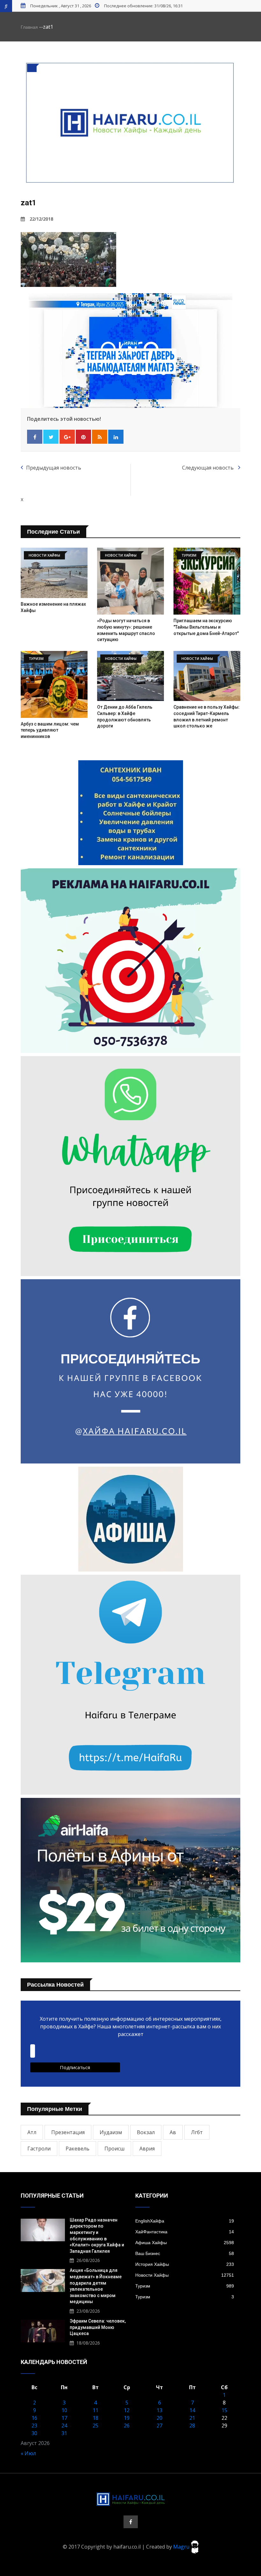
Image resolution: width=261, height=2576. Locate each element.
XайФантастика (185, 2232)
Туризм (185, 2286)
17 (64, 2418)
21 (192, 2418)
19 (127, 2418)
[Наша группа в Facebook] (131, 2522)
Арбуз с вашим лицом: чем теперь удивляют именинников (50, 730)
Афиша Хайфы (185, 2243)
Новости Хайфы (185, 2275)
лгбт (197, 2132)
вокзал (146, 2132)
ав (173, 2132)
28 (192, 2426)
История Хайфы (185, 2264)
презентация (68, 2132)
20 (159, 2418)
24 (64, 2426)
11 (95, 2410)
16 (34, 2418)
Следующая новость (208, 468)
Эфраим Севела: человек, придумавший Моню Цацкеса (98, 2327)
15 (224, 2410)
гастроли (39, 2149)
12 (127, 2410)
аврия (147, 2149)
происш (114, 2149)
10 (64, 2410)
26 (127, 2426)
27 (159, 2426)
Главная (29, 27)
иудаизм (111, 2132)
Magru (182, 2546)
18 (95, 2418)
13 (159, 2410)
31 (64, 2433)
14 (192, 2410)
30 (34, 2433)
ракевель (78, 2149)
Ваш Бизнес (185, 2253)
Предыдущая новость (54, 468)
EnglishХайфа (185, 2221)
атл (32, 2132)
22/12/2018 (41, 219)
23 (34, 2426)
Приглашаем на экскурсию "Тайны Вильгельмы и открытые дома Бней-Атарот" (206, 627)
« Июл (28, 2453)
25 (95, 2426)
